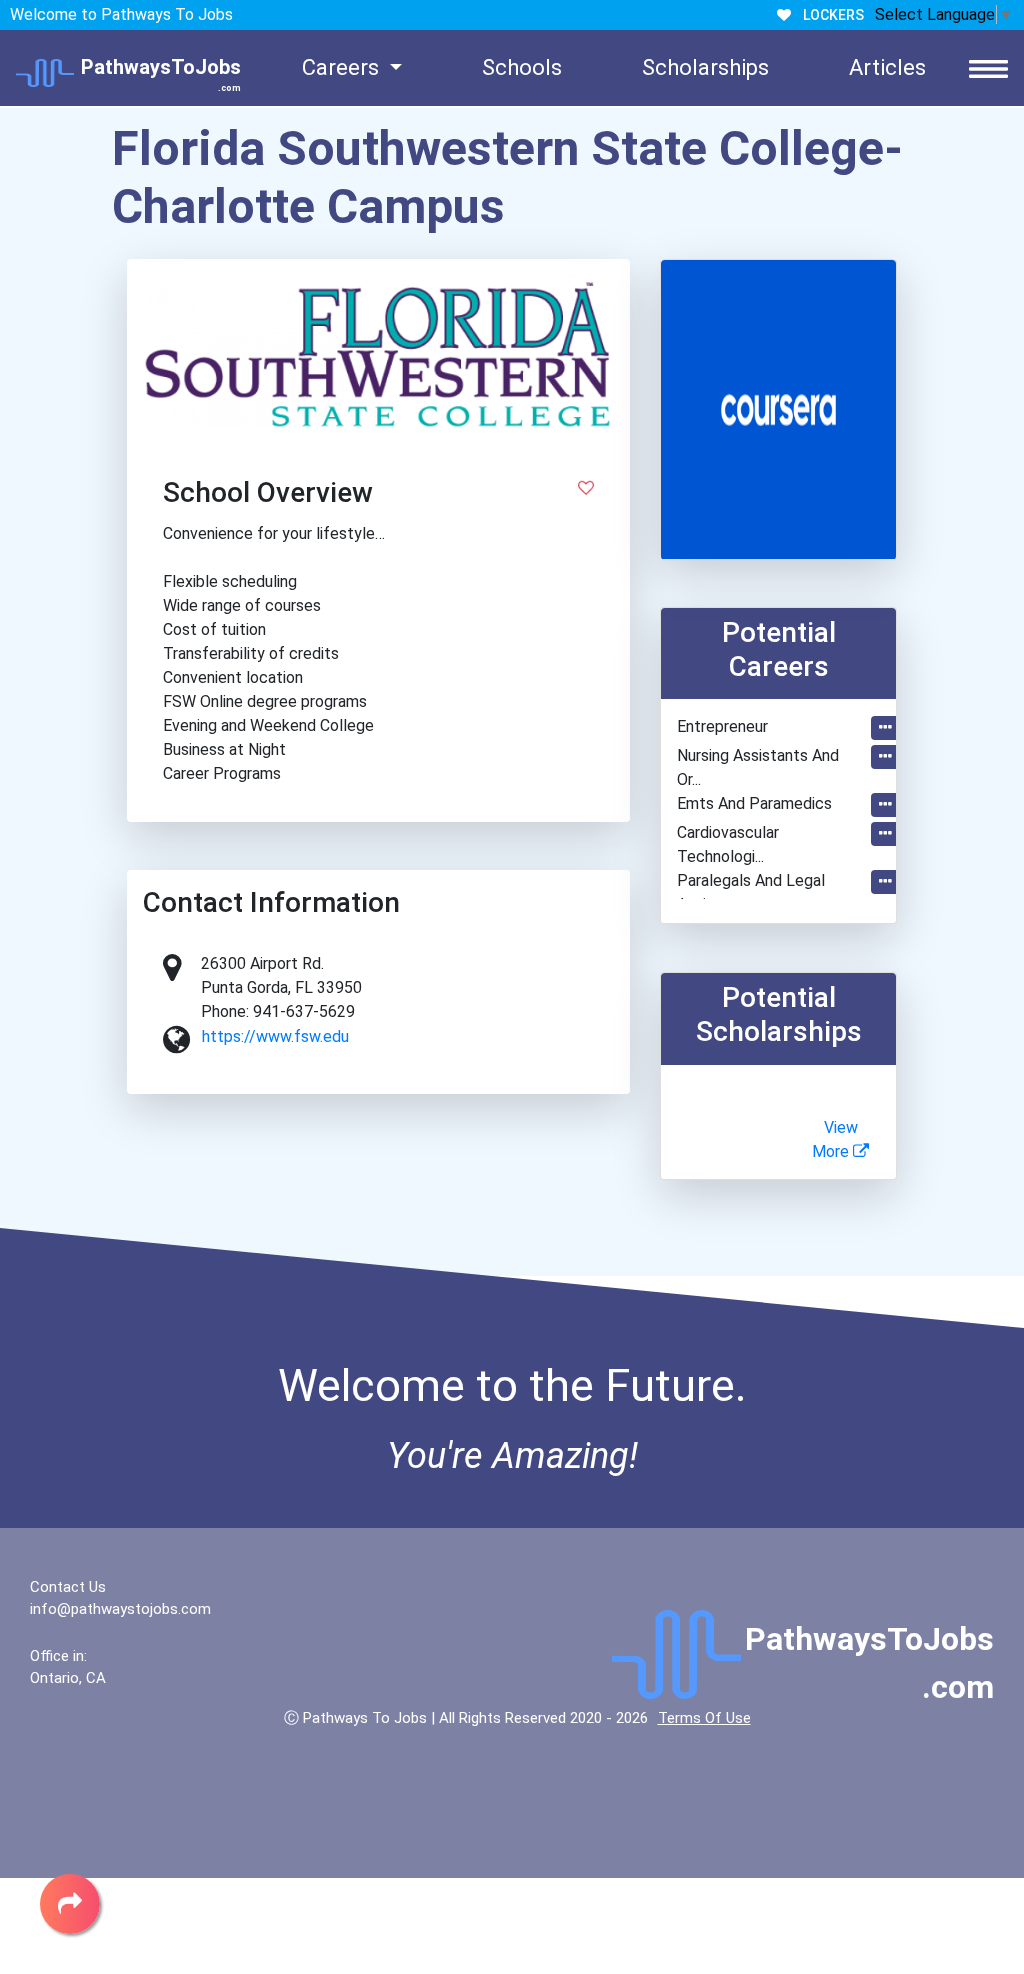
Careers (343, 67)
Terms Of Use (704, 1718)
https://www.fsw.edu (275, 1036)
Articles (887, 67)
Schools (522, 67)
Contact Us (68, 1587)
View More (835, 1139)
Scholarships (705, 67)
